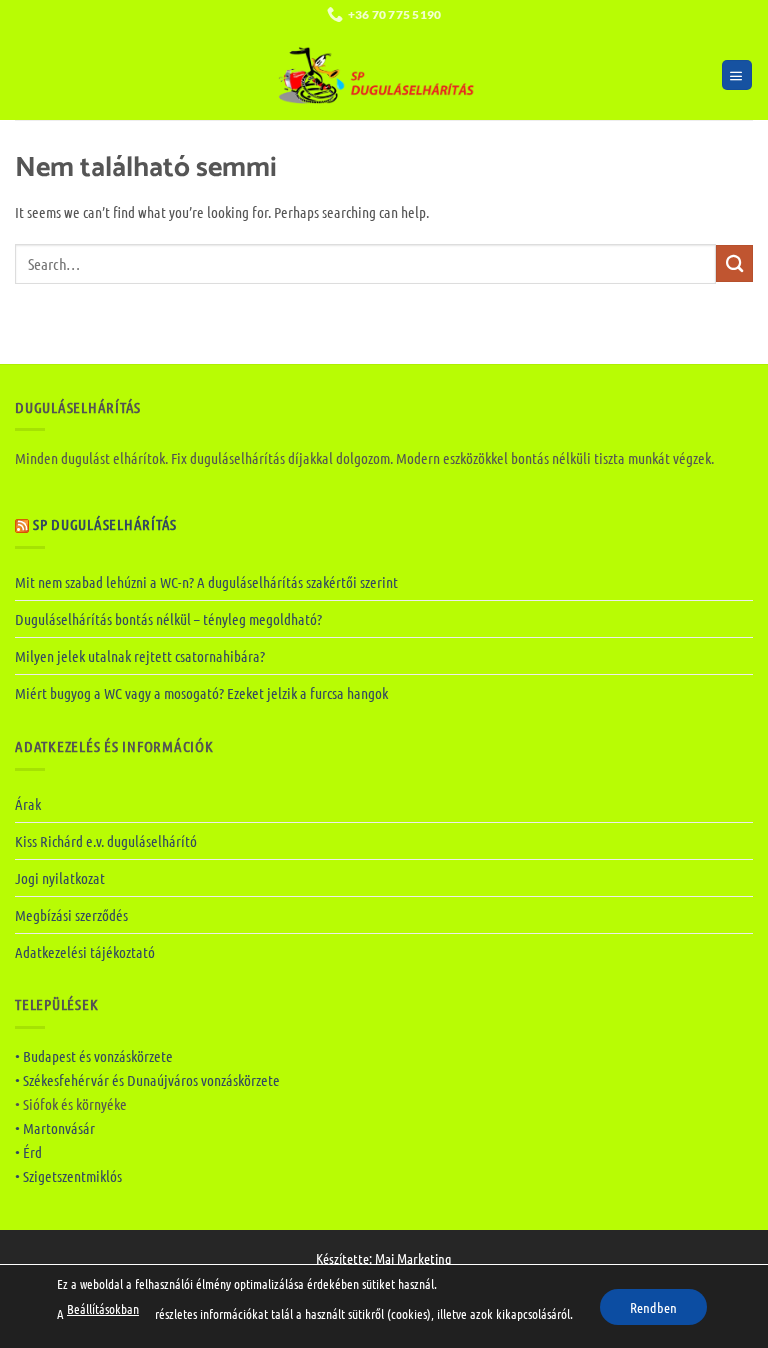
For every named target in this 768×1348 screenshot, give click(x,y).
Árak (28, 804)
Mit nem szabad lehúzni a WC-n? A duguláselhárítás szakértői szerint (206, 582)
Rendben (653, 1306)
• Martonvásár (55, 1128)
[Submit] (734, 263)
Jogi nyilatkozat (60, 878)
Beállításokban (103, 1308)
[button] (737, 75)
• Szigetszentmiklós (68, 1176)
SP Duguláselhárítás (105, 524)
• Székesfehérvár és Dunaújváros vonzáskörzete (147, 1080)
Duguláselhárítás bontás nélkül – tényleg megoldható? (168, 619)
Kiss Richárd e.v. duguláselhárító (106, 841)
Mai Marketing (413, 1258)
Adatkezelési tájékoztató (85, 952)
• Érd (28, 1152)
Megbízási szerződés (71, 915)
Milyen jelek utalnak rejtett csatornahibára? (140, 656)
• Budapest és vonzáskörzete (94, 1056)
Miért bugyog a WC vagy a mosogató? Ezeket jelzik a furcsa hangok (201, 693)
